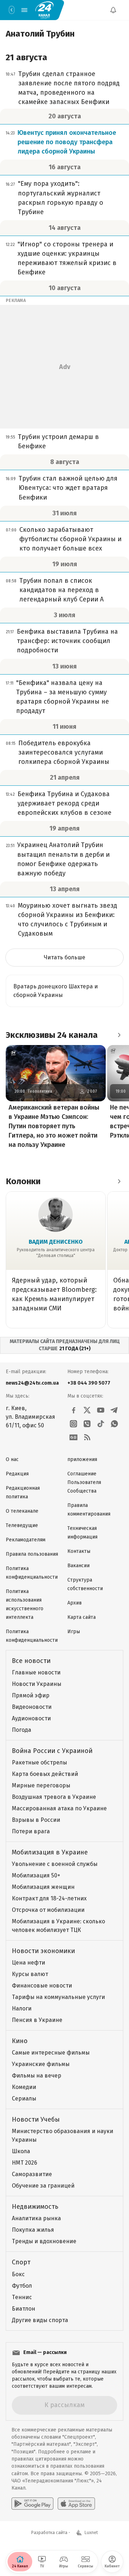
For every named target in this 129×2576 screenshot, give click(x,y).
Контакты (79, 1551)
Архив (75, 1603)
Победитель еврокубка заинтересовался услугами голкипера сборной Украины (64, 752)
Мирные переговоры (41, 1785)
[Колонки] (119, 1181)
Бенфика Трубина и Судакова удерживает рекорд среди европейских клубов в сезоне (64, 803)
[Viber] (87, 1424)
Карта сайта (82, 1617)
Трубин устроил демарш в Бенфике (58, 441)
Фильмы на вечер (37, 2076)
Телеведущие (22, 1525)
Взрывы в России (36, 1820)
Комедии (24, 2087)
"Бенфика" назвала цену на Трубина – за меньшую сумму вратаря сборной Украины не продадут (63, 697)
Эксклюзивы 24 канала (52, 1035)
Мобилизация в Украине (50, 1852)
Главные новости (36, 1672)
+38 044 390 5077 (89, 1383)
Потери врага (31, 1831)
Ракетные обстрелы (39, 1762)
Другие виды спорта (40, 2320)
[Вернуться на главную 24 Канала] (11, 10)
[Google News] (73, 1437)
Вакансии (78, 1566)
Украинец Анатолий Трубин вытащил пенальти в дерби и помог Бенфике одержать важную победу (63, 859)
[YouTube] (101, 1410)
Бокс (18, 2274)
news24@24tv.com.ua (32, 1383)
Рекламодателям (26, 1540)
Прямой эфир (31, 1695)
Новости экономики (43, 1951)
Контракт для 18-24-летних (49, 1898)
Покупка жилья (33, 2230)
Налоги (22, 2008)
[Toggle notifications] (113, 10)
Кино (20, 2041)
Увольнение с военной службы (55, 1864)
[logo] (44, 10)
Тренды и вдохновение (44, 2241)
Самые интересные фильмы (51, 2053)
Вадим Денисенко (56, 1242)
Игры (74, 1632)
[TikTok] (101, 1424)
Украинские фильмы (41, 2064)
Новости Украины (37, 1684)
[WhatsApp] (114, 1424)
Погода (21, 1730)
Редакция (17, 1474)
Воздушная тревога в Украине (54, 1797)
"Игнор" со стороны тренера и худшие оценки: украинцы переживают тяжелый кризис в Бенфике (67, 258)
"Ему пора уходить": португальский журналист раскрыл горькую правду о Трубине (61, 198)
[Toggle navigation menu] (24, 10)
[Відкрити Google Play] (32, 2504)
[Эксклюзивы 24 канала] (119, 1035)
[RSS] (87, 1437)
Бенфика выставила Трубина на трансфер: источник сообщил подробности (67, 641)
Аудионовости (31, 1718)
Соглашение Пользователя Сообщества (84, 1482)
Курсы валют (30, 1974)
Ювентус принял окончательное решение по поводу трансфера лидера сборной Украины (67, 142)
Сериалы (24, 2098)
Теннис (22, 2297)
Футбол (22, 2286)
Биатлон (23, 2309)
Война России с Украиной (52, 1751)
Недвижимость (35, 2207)
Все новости (31, 1661)
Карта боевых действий (45, 1774)
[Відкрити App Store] (76, 2504)
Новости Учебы (36, 2119)
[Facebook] (73, 1410)
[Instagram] (73, 1424)
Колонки (23, 1181)
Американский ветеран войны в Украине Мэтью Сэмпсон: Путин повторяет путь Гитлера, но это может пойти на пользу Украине (54, 1126)
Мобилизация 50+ (36, 1875)
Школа (21, 2151)
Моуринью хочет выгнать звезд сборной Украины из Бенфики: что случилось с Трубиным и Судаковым (68, 920)
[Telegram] (114, 1410)
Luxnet (91, 2533)
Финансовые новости (42, 1986)
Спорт (21, 2262)
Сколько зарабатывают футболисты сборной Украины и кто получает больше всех (70, 539)
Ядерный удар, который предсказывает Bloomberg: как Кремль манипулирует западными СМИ (54, 1294)
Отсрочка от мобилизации (48, 1910)
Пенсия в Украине (37, 2020)
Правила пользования (32, 1554)
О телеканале (22, 1511)
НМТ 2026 (25, 2163)
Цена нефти (28, 1963)
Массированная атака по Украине (59, 1808)
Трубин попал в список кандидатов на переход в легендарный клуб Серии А (61, 590)
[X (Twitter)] (87, 1410)
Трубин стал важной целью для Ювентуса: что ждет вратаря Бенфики (68, 488)
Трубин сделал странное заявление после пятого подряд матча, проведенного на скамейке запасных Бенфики (69, 88)
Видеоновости (32, 1707)
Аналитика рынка (36, 2218)
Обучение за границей (43, 2186)
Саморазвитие (32, 2174)
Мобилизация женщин (43, 1887)
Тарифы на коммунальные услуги (58, 1997)
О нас (12, 1459)
